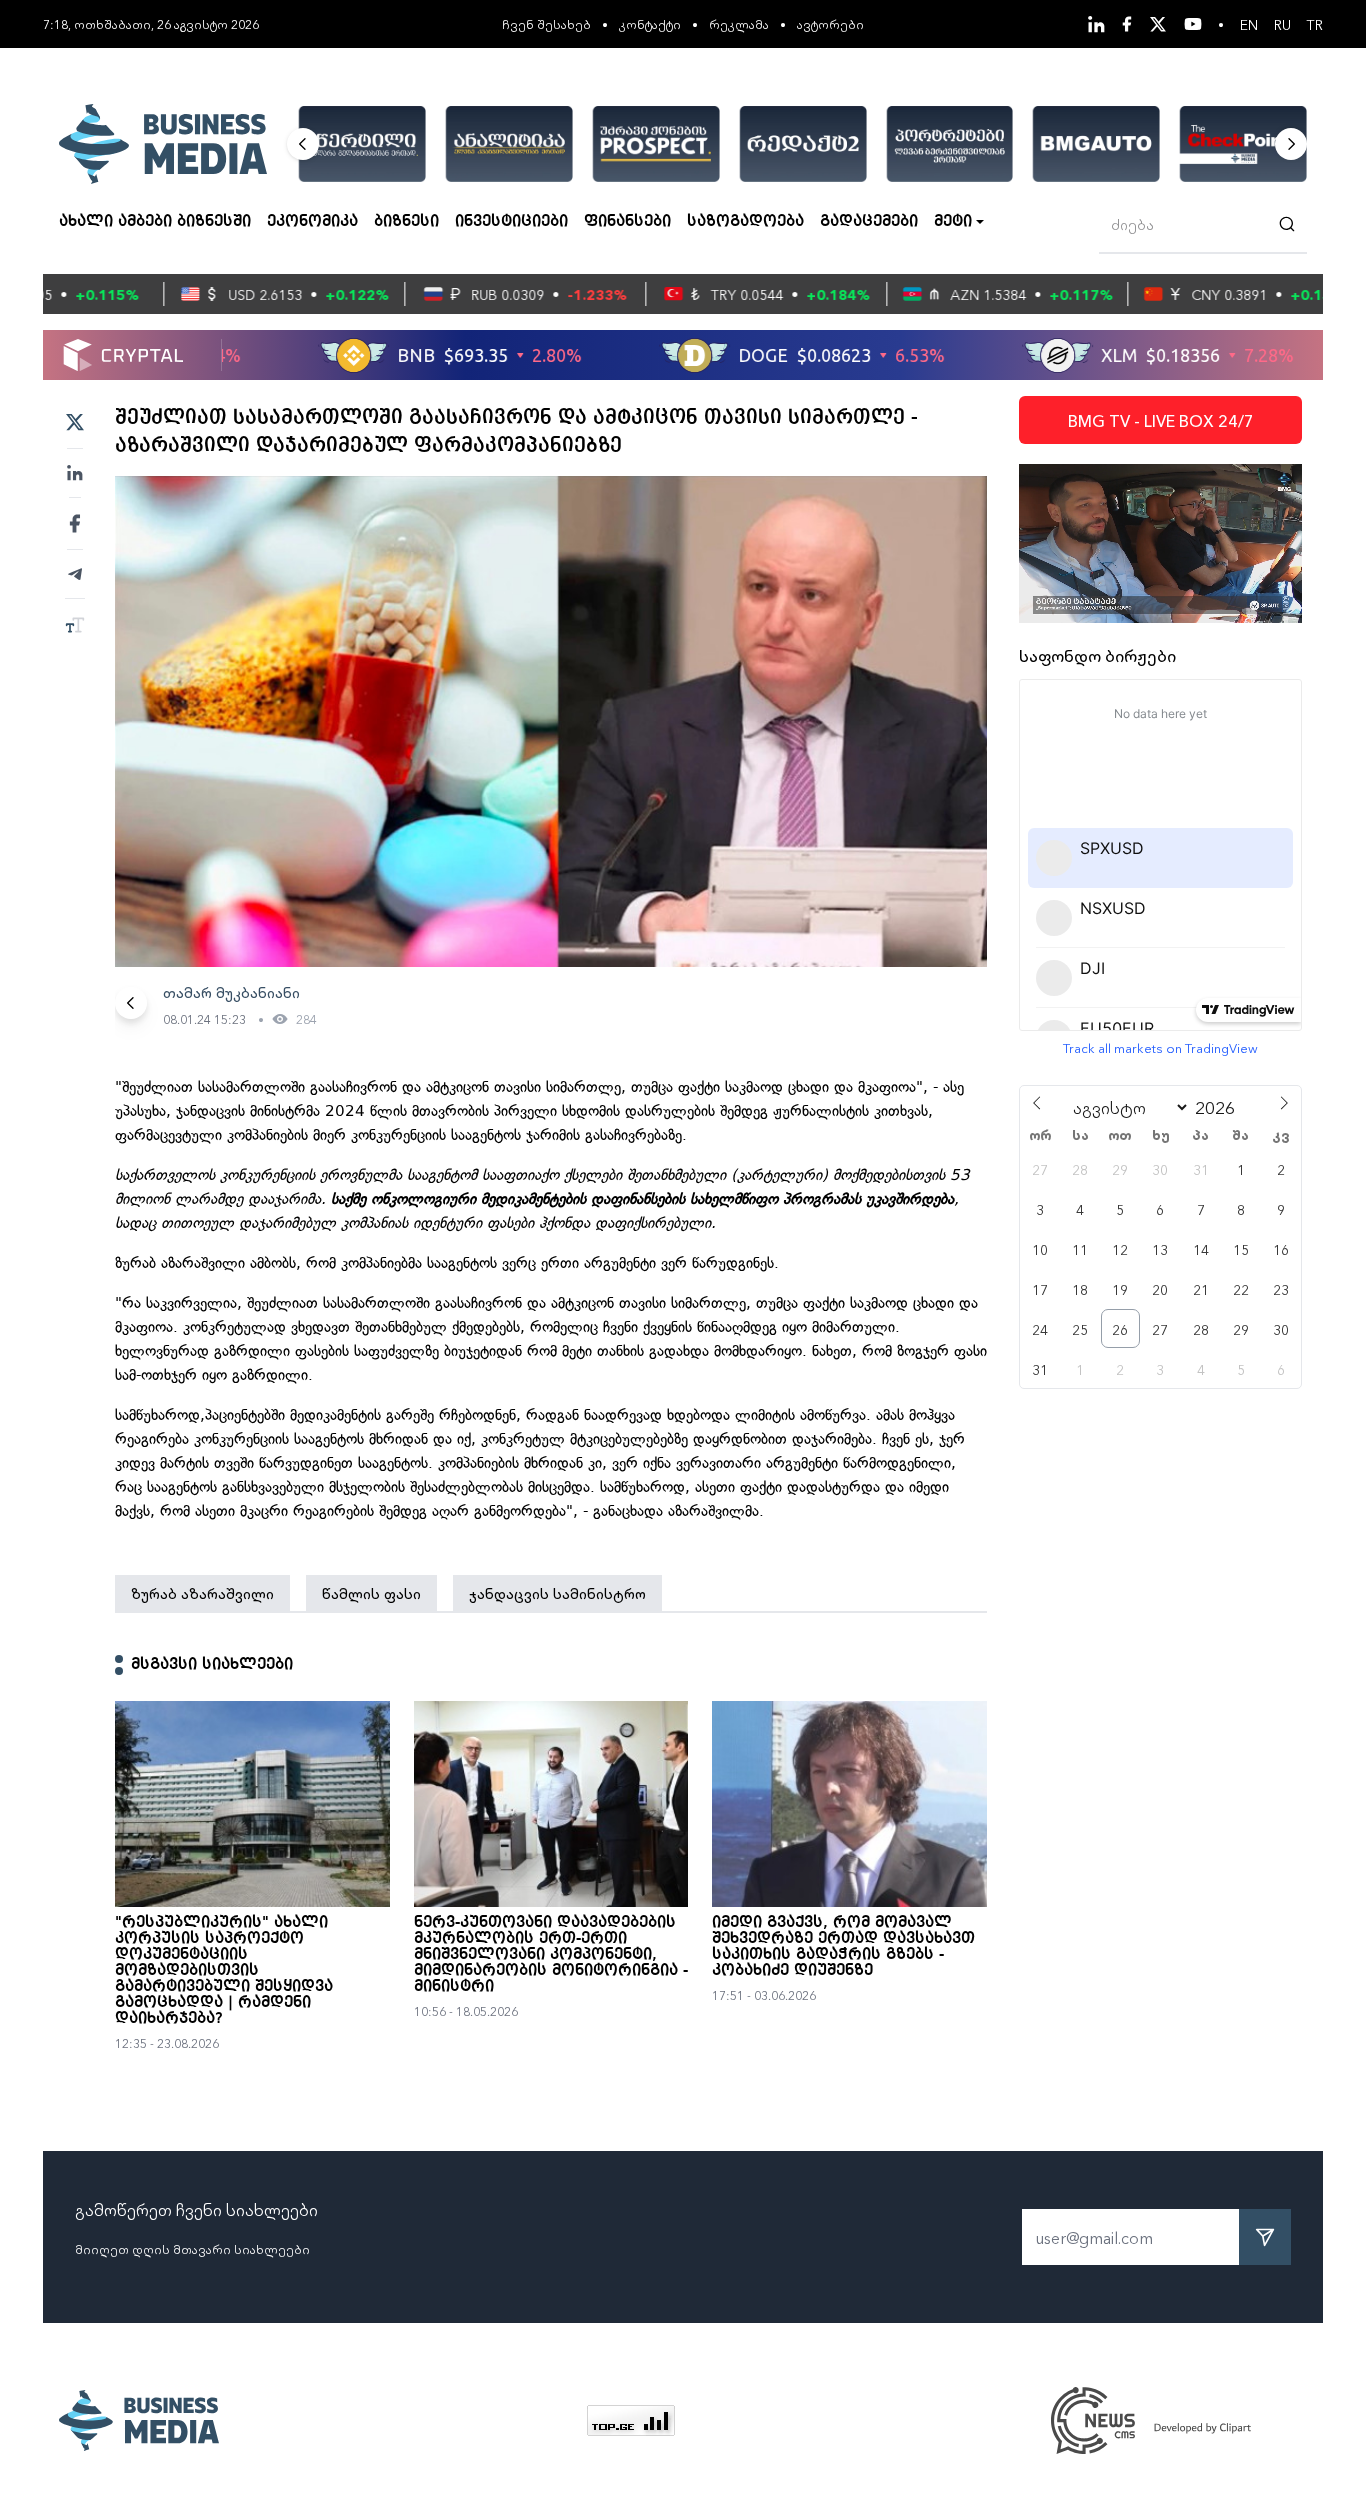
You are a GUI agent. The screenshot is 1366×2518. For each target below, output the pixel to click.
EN (1249, 24)
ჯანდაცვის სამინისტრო (557, 1593)
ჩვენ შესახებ (546, 23)
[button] (303, 144)
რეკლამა (739, 23)
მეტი (953, 222)
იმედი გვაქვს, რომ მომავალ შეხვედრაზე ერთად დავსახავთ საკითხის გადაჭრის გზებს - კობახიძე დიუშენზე (843, 1947)
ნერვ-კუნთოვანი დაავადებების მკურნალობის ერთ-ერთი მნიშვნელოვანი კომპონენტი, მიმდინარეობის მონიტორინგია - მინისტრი (551, 1955)
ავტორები (830, 23)
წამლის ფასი (371, 1593)
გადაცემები (869, 222)
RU (1282, 24)
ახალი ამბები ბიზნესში (155, 222)
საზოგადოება (745, 222)
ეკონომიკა (312, 222)
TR (1315, 24)
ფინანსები (627, 222)
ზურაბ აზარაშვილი (202, 1593)
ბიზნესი (406, 222)
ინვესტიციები (511, 222)
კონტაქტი (650, 23)
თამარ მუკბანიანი (231, 992)
